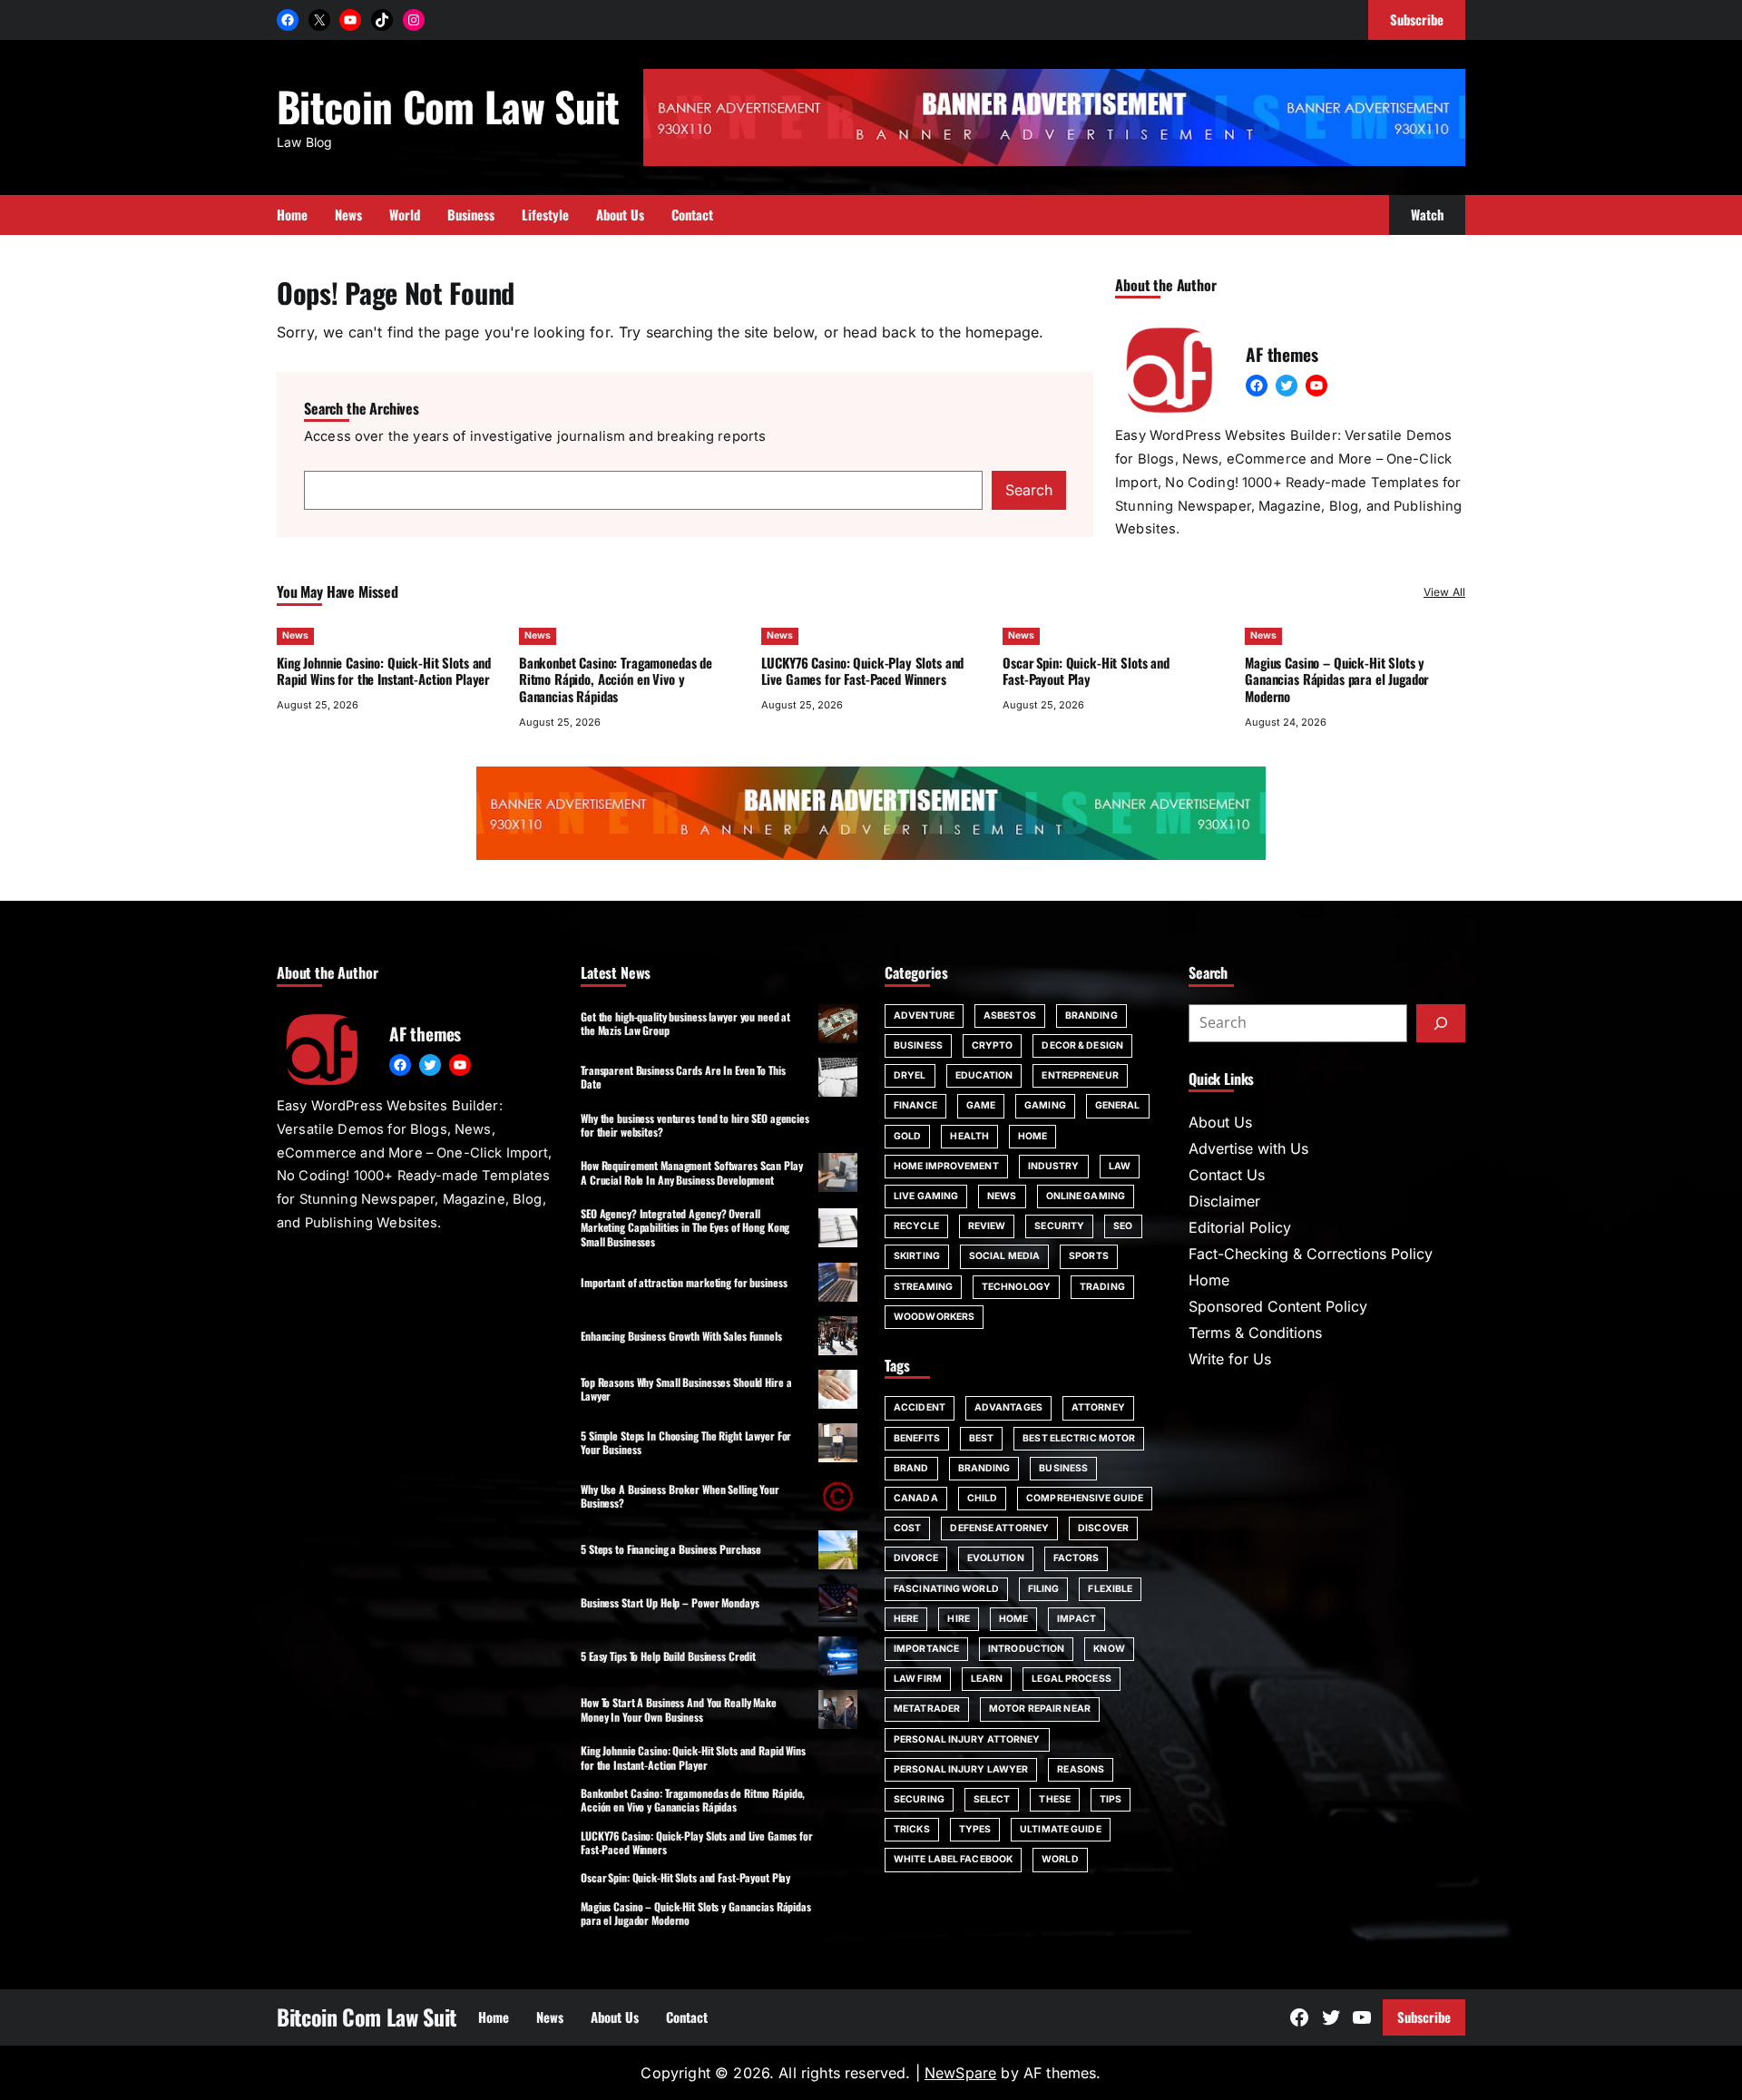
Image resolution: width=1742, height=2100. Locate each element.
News (295, 635)
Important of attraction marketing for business (684, 1282)
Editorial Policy (1240, 1227)
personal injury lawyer (961, 1769)
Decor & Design (1082, 1045)
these (1055, 1799)
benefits (917, 1438)
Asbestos (1010, 1016)
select (992, 1799)
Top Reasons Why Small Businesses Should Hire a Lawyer (686, 1389)
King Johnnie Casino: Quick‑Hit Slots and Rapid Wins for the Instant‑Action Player (384, 671)
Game (981, 1105)
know (1109, 1649)
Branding (1091, 1016)
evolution (996, 1558)
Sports (1089, 1256)
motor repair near (1040, 1709)
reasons (1081, 1769)
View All (1444, 592)
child (983, 1498)
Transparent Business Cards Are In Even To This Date (683, 1077)
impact (1077, 1619)
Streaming (923, 1287)
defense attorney (999, 1528)
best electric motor (1079, 1438)
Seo (1123, 1226)
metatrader (927, 1709)
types (975, 1829)
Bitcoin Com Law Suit (448, 106)
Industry (1054, 1166)
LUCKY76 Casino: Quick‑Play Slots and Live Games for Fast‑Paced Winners (863, 671)
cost (907, 1528)
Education (984, 1075)
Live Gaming (926, 1196)
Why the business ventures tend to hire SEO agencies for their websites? (695, 1125)
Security (1059, 1226)
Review (987, 1226)
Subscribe (1424, 2017)
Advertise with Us (1248, 1148)
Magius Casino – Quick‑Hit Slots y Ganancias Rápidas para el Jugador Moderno (1337, 679)
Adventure (924, 1016)
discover (1103, 1528)
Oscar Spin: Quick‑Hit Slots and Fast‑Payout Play (1086, 671)
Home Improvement (946, 1166)
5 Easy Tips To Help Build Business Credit (668, 1656)
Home (1032, 1136)
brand (911, 1468)
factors (1077, 1558)
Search (1029, 490)
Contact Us (1227, 1175)
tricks (912, 1829)
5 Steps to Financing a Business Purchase (671, 1549)
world (1060, 1859)
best (981, 1438)
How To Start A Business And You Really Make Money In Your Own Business (679, 1709)
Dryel (910, 1075)
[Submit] (1441, 1023)
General (1118, 1105)
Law (1120, 1166)
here (906, 1619)
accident (920, 1407)
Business (918, 1045)
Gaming (1045, 1105)
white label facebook (953, 1859)
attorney (1098, 1407)
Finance (915, 1105)
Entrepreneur (1080, 1075)
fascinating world (946, 1589)
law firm (918, 1679)
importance (926, 1649)
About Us (1220, 1122)
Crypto (993, 1045)
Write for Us (1230, 1359)
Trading (1102, 1287)
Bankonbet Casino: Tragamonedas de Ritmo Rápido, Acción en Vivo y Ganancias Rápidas (616, 679)
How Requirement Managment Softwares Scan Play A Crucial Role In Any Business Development (692, 1172)
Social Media (1004, 1256)
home (1013, 1619)
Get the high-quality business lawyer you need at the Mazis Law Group (685, 1023)
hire (958, 1619)
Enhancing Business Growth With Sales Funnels (681, 1336)
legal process (1071, 1679)
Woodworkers (934, 1317)
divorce (916, 1558)
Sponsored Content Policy (1278, 1306)
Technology (1016, 1287)
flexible (1110, 1589)
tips (1111, 1799)
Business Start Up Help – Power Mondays (670, 1602)
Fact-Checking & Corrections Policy (1311, 1254)
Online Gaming (1086, 1196)
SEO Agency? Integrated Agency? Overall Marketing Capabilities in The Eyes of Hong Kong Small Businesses (685, 1227)
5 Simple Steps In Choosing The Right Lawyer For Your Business (686, 1442)
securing (919, 1799)
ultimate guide (1060, 1829)
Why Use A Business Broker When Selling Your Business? (680, 1496)
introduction (1026, 1649)
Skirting (917, 1256)
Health (969, 1136)
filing (1044, 1589)
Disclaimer (1224, 1201)
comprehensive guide (1085, 1498)
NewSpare (960, 2073)
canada (916, 1498)
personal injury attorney (967, 1739)
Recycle (916, 1226)
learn (987, 1679)
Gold (907, 1136)
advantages (1008, 1407)
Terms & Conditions (1255, 1333)
